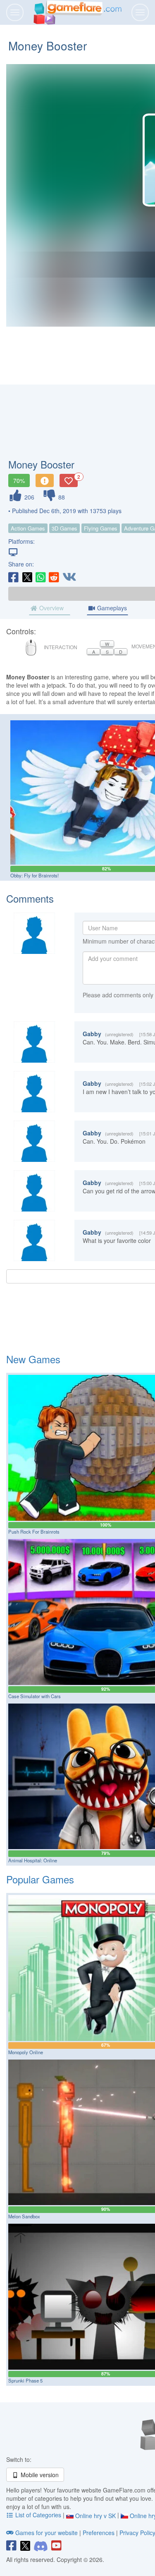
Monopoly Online (26, 2052)
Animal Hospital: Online (33, 1860)
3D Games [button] (64, 528)
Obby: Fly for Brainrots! (35, 875)
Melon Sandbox (24, 2216)
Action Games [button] (28, 528)
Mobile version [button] (39, 2475)
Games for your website (46, 2533)
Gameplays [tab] (111, 608)
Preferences (99, 2533)
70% (19, 480)
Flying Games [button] (101, 528)
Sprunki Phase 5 (25, 2380)
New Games (33, 1359)
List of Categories (38, 2515)
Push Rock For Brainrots (34, 1532)
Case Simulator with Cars (35, 1696)
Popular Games (40, 1879)
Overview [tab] (51, 608)
